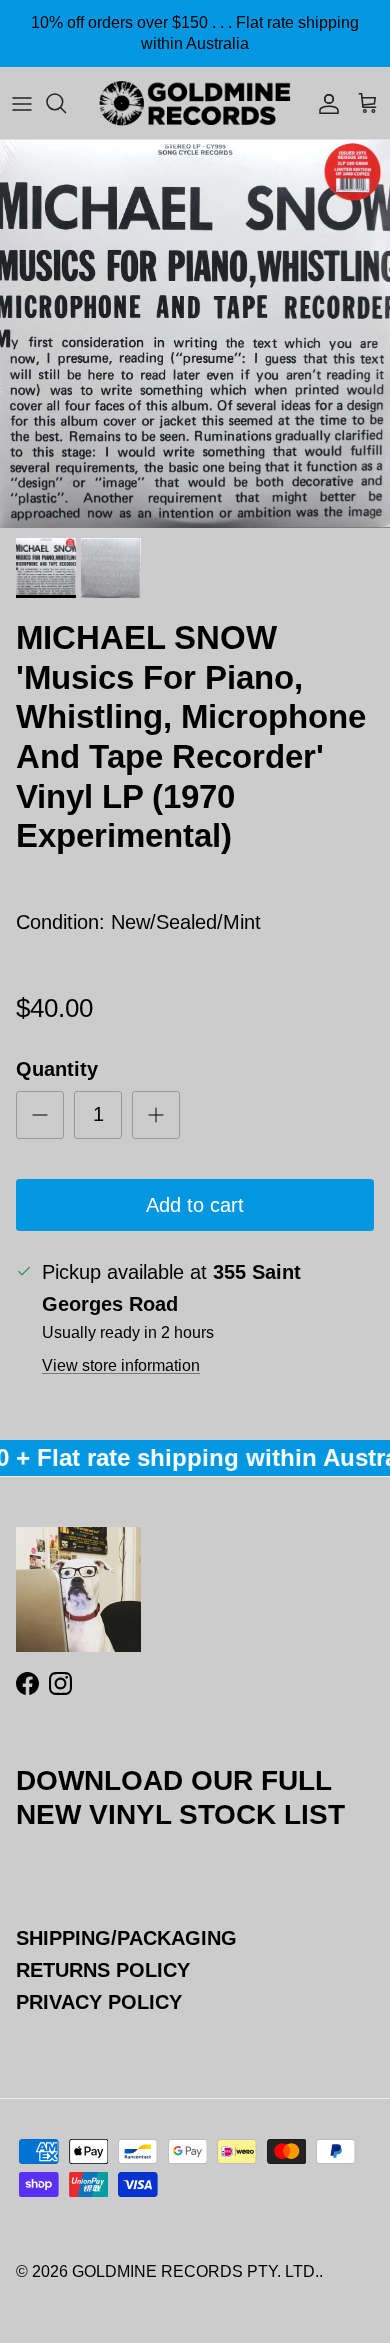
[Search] (66, 103)
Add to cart (195, 1205)
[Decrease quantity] (40, 1115)
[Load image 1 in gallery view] (195, 334)
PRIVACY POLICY (99, 2002)
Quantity (57, 1069)
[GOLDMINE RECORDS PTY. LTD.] (195, 103)
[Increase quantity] (156, 1115)
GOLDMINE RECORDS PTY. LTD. (195, 2271)
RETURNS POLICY (103, 1970)
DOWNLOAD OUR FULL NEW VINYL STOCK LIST (180, 1797)
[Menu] (22, 103)
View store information (121, 1365)
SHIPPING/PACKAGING (126, 1938)
